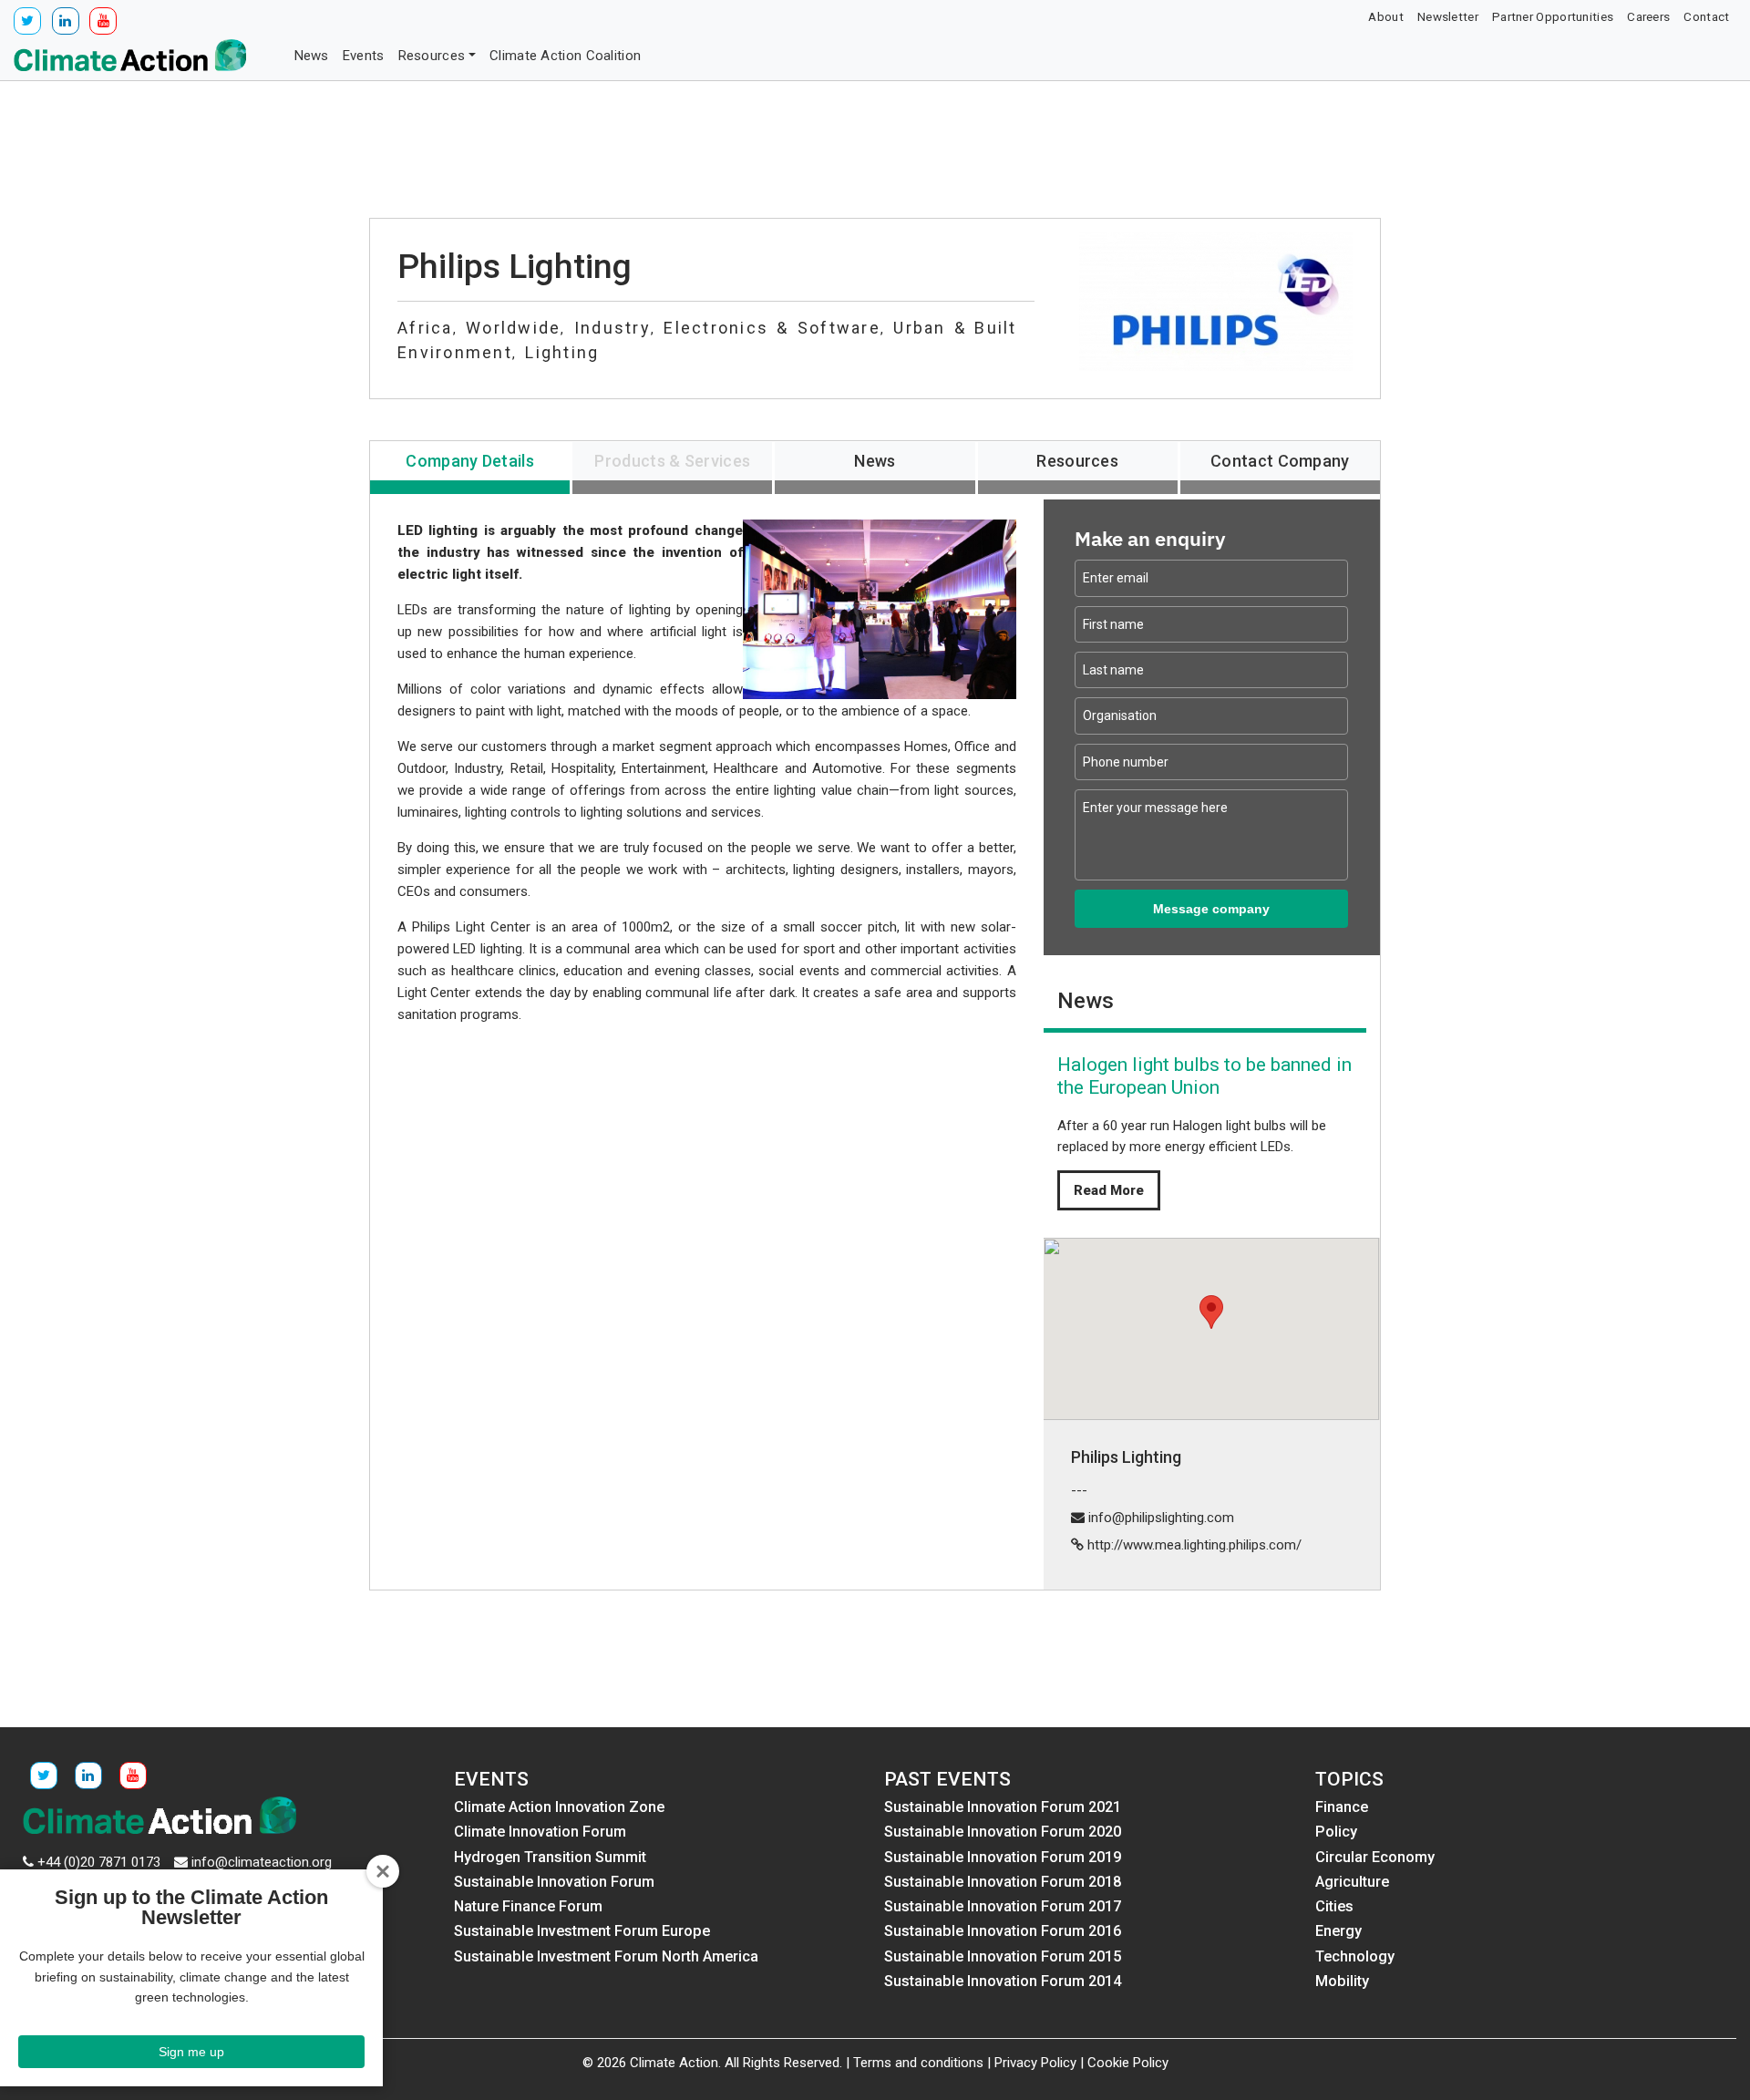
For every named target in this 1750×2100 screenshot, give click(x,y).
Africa (425, 328)
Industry (612, 328)
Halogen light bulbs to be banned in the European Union (1204, 1076)
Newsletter (1448, 16)
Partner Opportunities (1553, 16)
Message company (1211, 909)
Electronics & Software (772, 328)
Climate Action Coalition (565, 56)
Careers (1648, 16)
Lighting (562, 352)
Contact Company (1280, 461)
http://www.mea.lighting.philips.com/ (1194, 1545)
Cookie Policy (1128, 2063)
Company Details (470, 461)
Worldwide (513, 328)
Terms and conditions (918, 2063)
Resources (432, 56)
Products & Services (672, 461)
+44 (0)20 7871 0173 (99, 1862)
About (1386, 16)
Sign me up (191, 2052)
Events (364, 56)
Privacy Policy (1035, 2063)
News (312, 56)
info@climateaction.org (262, 1862)
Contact (1706, 16)
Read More (1109, 1190)
